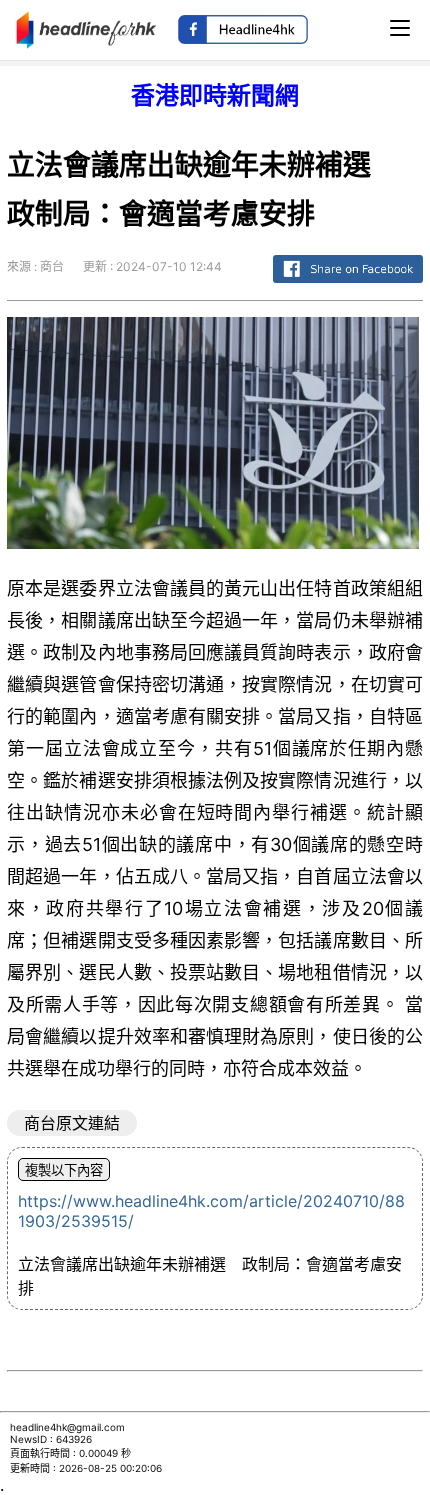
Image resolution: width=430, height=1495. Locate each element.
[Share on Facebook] (348, 283)
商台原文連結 (72, 1123)
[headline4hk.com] (86, 28)
